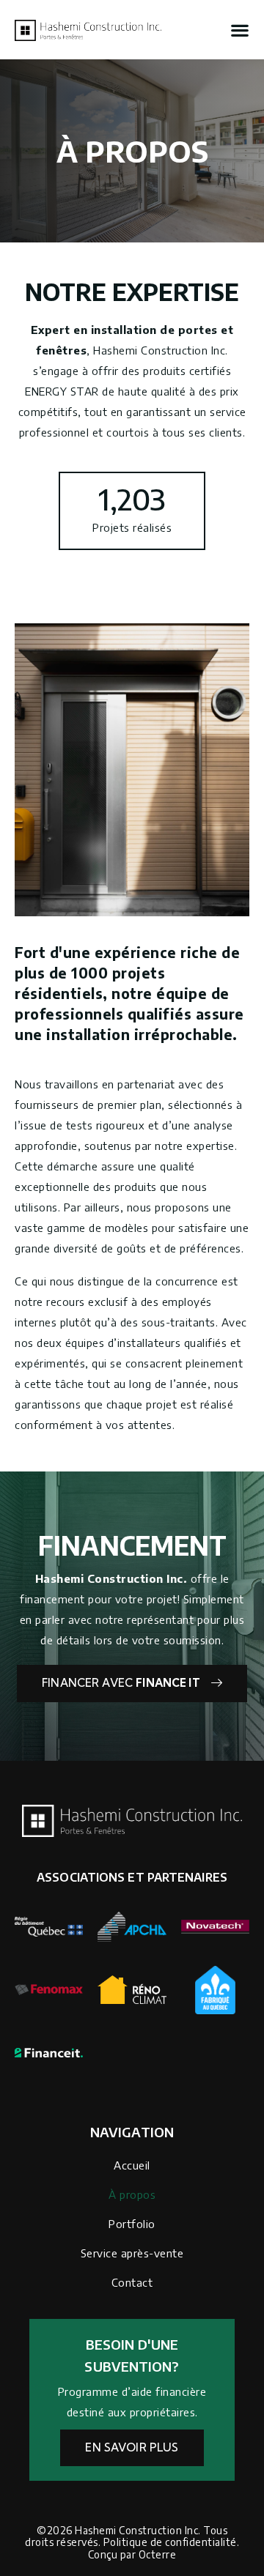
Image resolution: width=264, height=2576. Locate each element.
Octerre (158, 2554)
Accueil (132, 2165)
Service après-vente (132, 2253)
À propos (132, 2194)
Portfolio (132, 2224)
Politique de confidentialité (170, 2542)
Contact (132, 2282)
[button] (240, 30)
